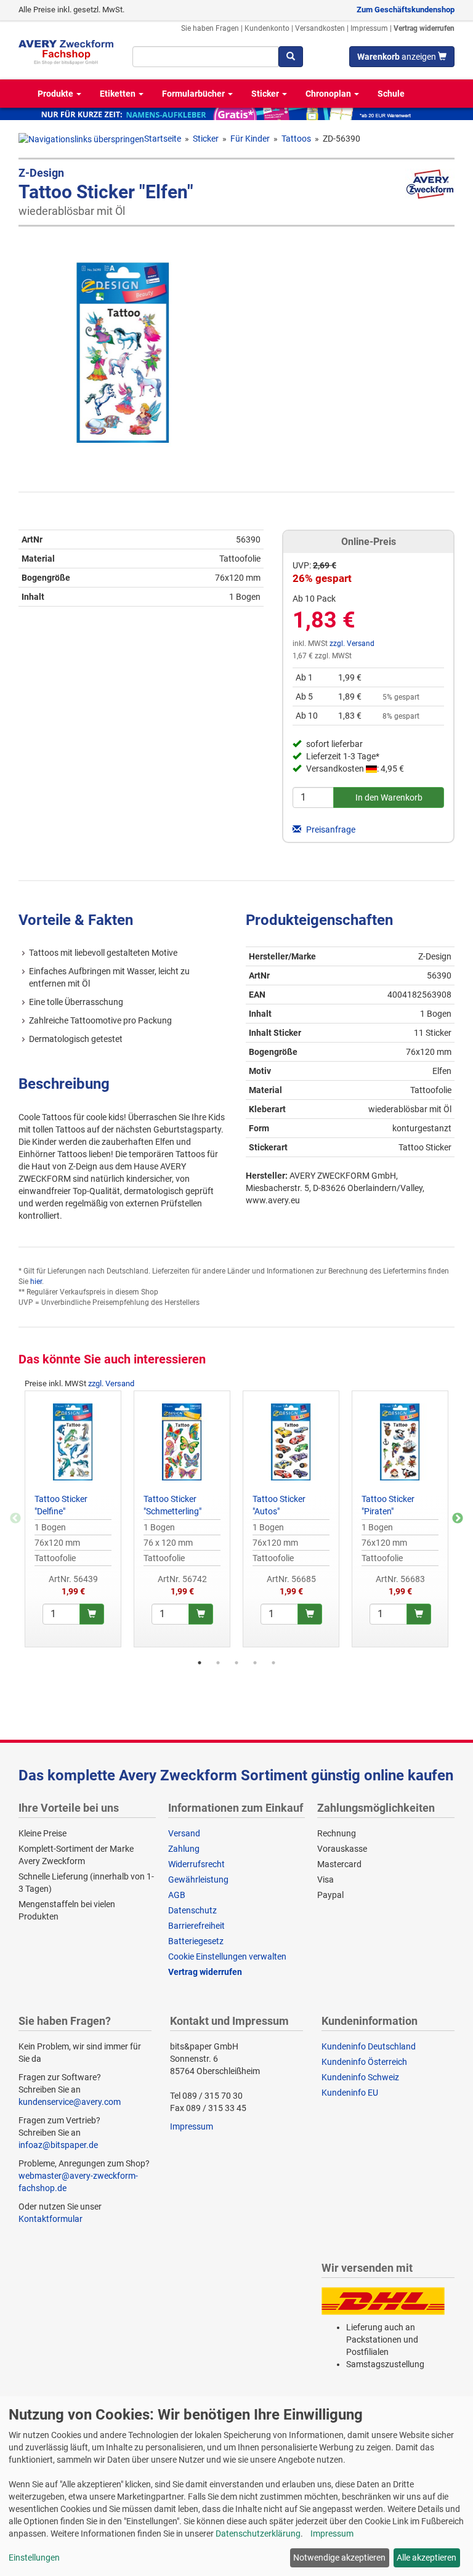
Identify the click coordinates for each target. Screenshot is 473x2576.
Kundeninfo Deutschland (369, 2046)
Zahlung (184, 1849)
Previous (15, 1519)
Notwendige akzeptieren (339, 2558)
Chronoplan (329, 94)
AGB (177, 1895)
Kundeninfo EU (350, 2093)
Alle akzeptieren (427, 2558)
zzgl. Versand (352, 644)
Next (458, 1519)
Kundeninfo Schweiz (360, 2077)
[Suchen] (291, 57)
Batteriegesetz (196, 1941)
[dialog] (236, 2486)
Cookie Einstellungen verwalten (227, 1956)
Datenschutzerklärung (258, 2534)
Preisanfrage (330, 830)
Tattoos (296, 139)
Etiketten (119, 94)
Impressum (369, 28)
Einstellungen (34, 2558)
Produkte (56, 94)
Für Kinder (250, 139)
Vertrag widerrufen (424, 28)
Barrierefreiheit (196, 1926)
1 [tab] (200, 1663)
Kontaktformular (51, 2219)
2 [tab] (218, 1663)
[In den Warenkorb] (92, 1614)
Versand (184, 1833)
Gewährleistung (198, 1880)
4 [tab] (255, 1663)
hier (36, 1282)
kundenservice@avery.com (70, 2102)
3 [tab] (236, 1663)
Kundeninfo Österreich (364, 2062)
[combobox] (206, 57)
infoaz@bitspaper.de (58, 2145)
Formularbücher (194, 94)
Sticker (266, 94)
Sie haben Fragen (210, 28)
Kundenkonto (267, 28)
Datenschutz (192, 1910)
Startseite (163, 139)
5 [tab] (273, 1663)
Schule (391, 94)
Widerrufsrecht (196, 1864)
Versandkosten (320, 28)
